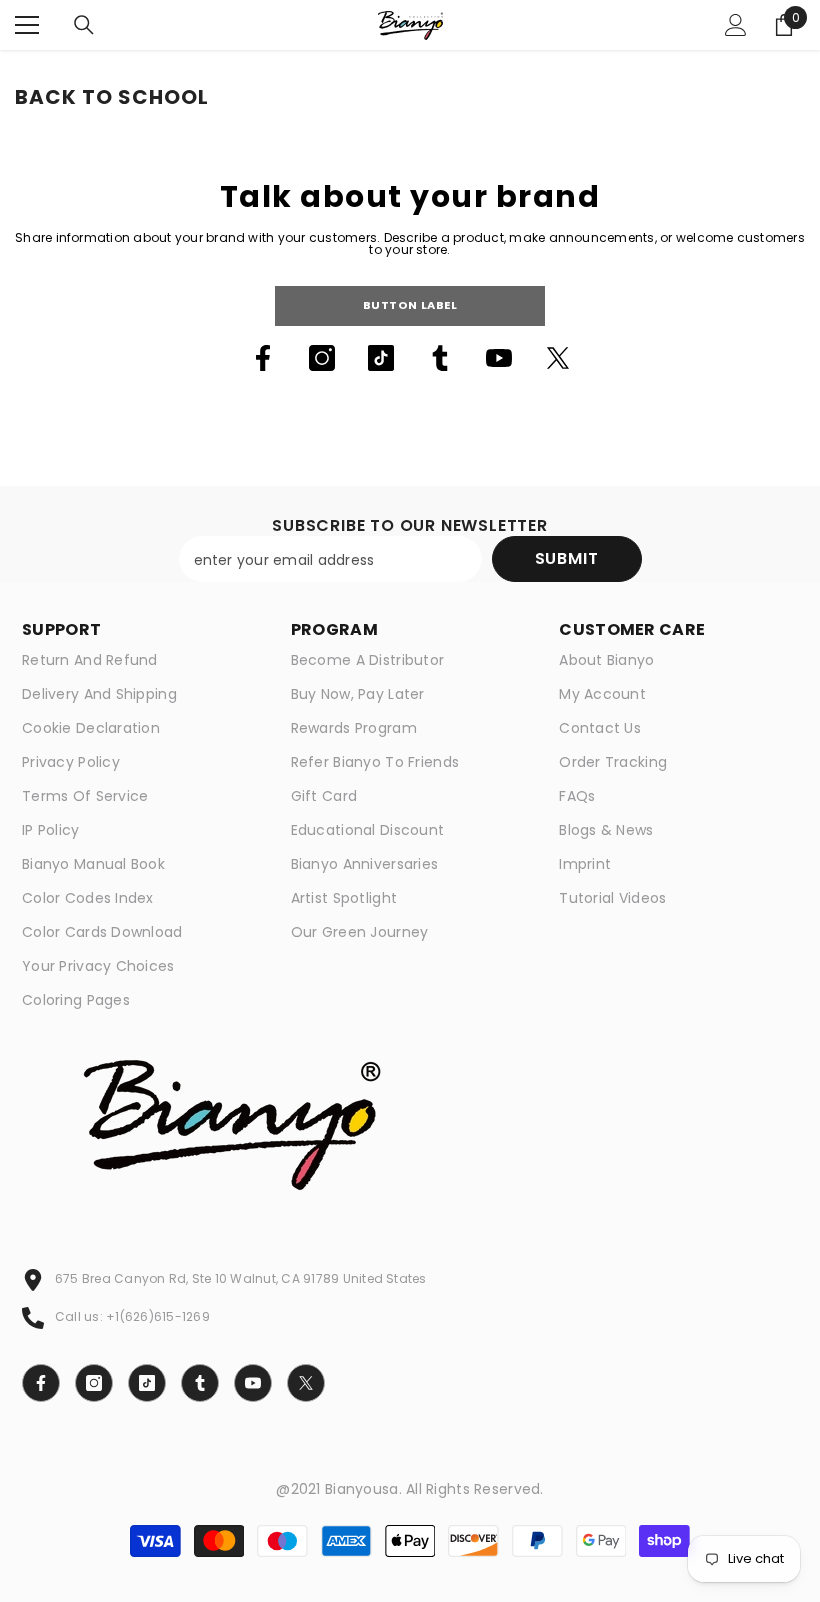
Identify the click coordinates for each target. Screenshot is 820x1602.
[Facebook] (263, 358)
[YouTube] (499, 358)
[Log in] (736, 25)
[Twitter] (558, 358)
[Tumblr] (440, 358)
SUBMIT (567, 558)
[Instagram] (322, 358)
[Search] (84, 25)
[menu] (27, 25)
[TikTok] (381, 358)
